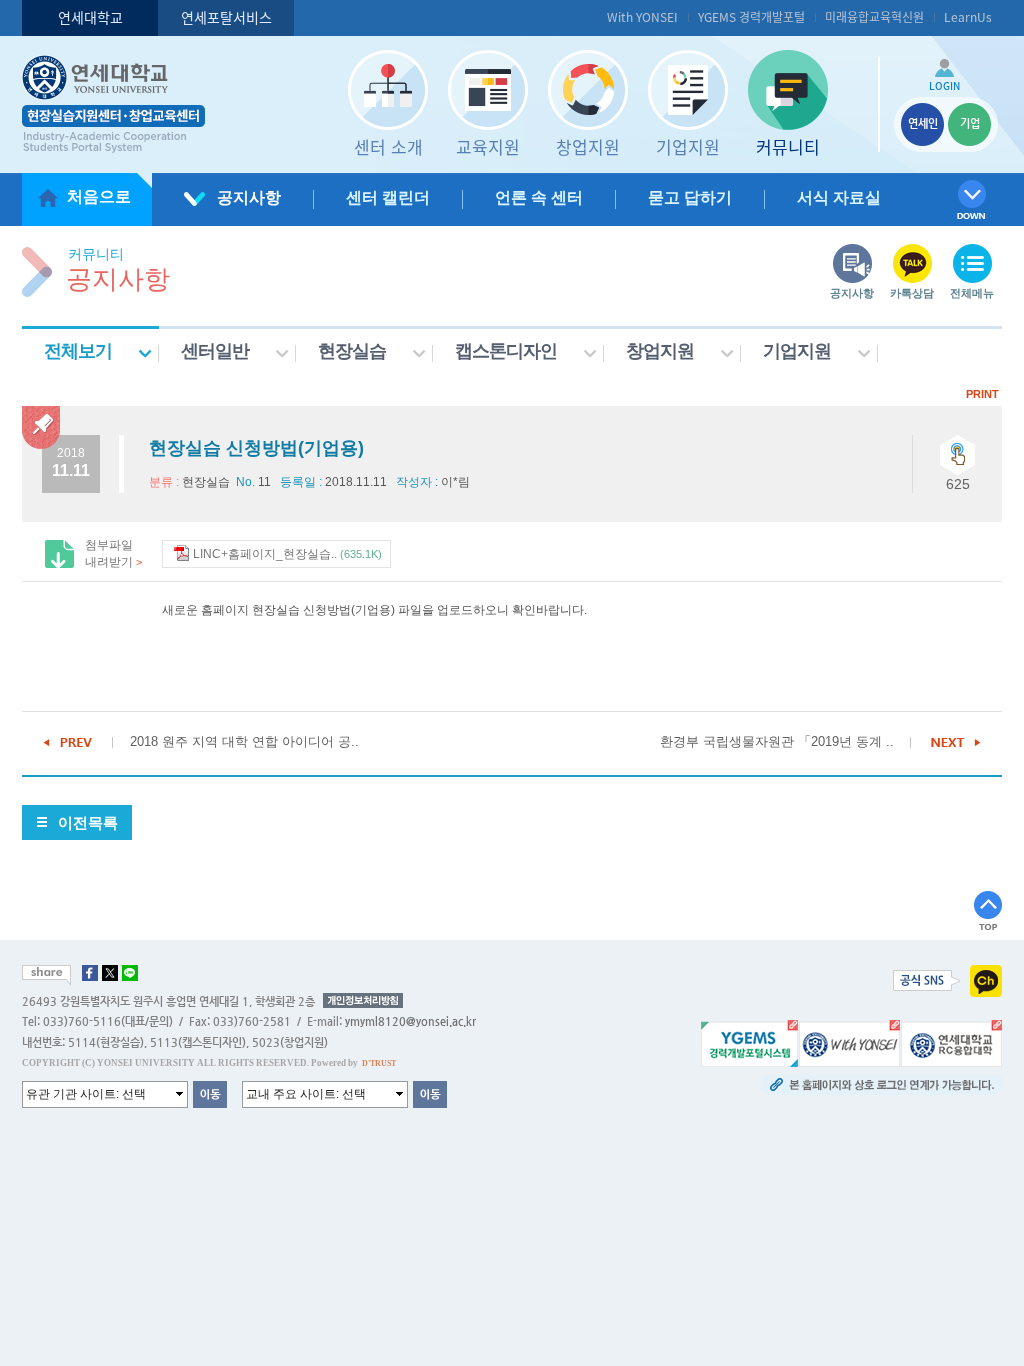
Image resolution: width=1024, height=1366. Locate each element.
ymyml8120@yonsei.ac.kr (410, 1021)
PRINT (982, 394)
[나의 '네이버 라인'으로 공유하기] (130, 973)
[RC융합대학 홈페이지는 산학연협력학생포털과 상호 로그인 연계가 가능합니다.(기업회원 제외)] (951, 1042)
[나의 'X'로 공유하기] (110, 973)
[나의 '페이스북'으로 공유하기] (90, 973)
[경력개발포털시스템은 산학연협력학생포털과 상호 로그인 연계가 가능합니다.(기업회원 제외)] (749, 1042)
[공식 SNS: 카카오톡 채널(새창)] (986, 980)
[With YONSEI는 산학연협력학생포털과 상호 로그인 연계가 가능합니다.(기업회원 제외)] (849, 1042)
